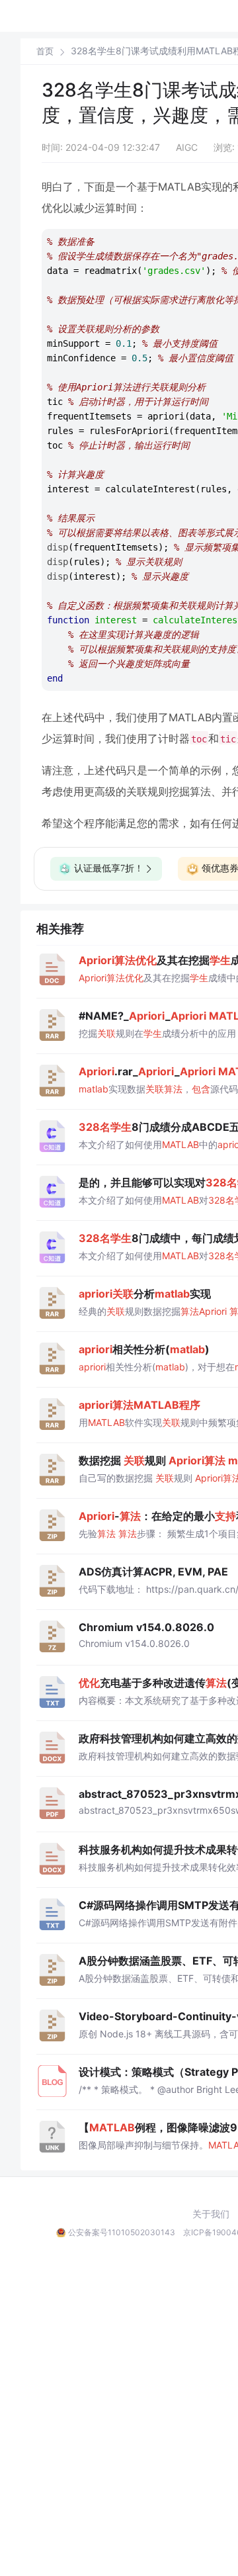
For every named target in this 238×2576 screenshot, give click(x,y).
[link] (45, 51)
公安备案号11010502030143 (122, 2232)
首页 (45, 51)
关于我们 (211, 2214)
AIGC (187, 147)
